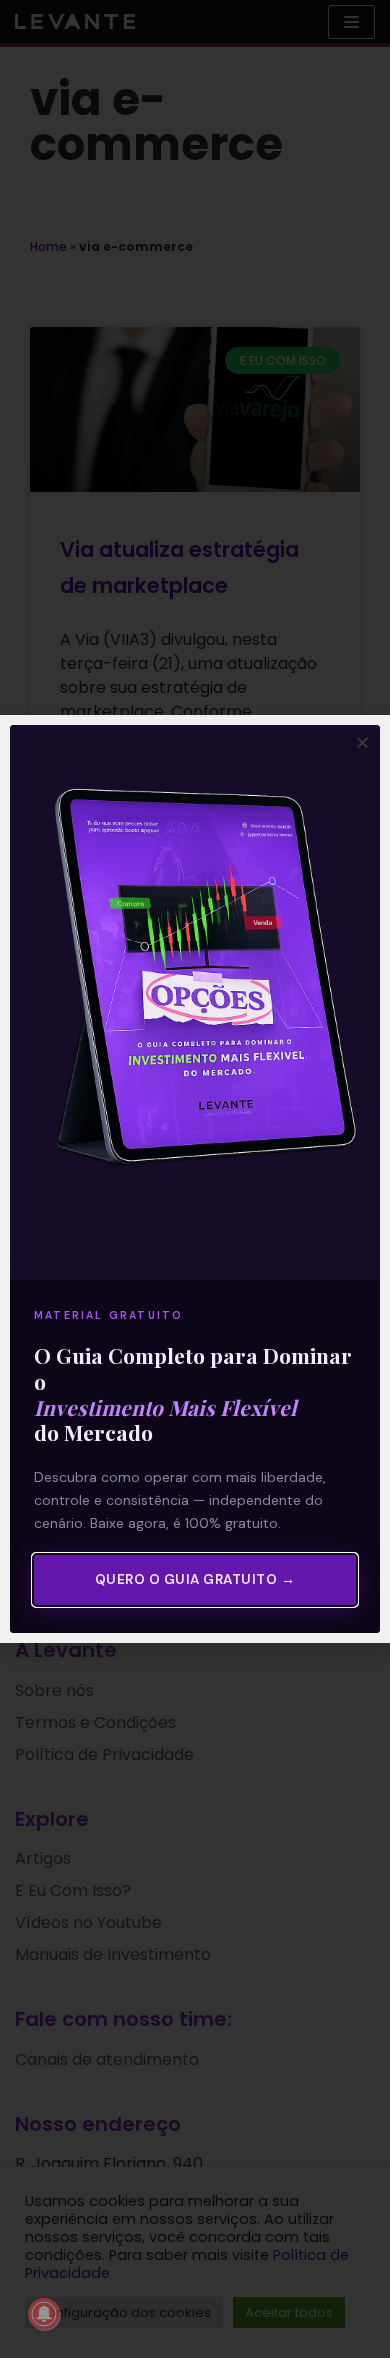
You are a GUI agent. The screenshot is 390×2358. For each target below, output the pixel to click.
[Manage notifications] (44, 2314)
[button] (362, 742)
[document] (195, 1179)
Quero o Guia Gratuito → (195, 1579)
